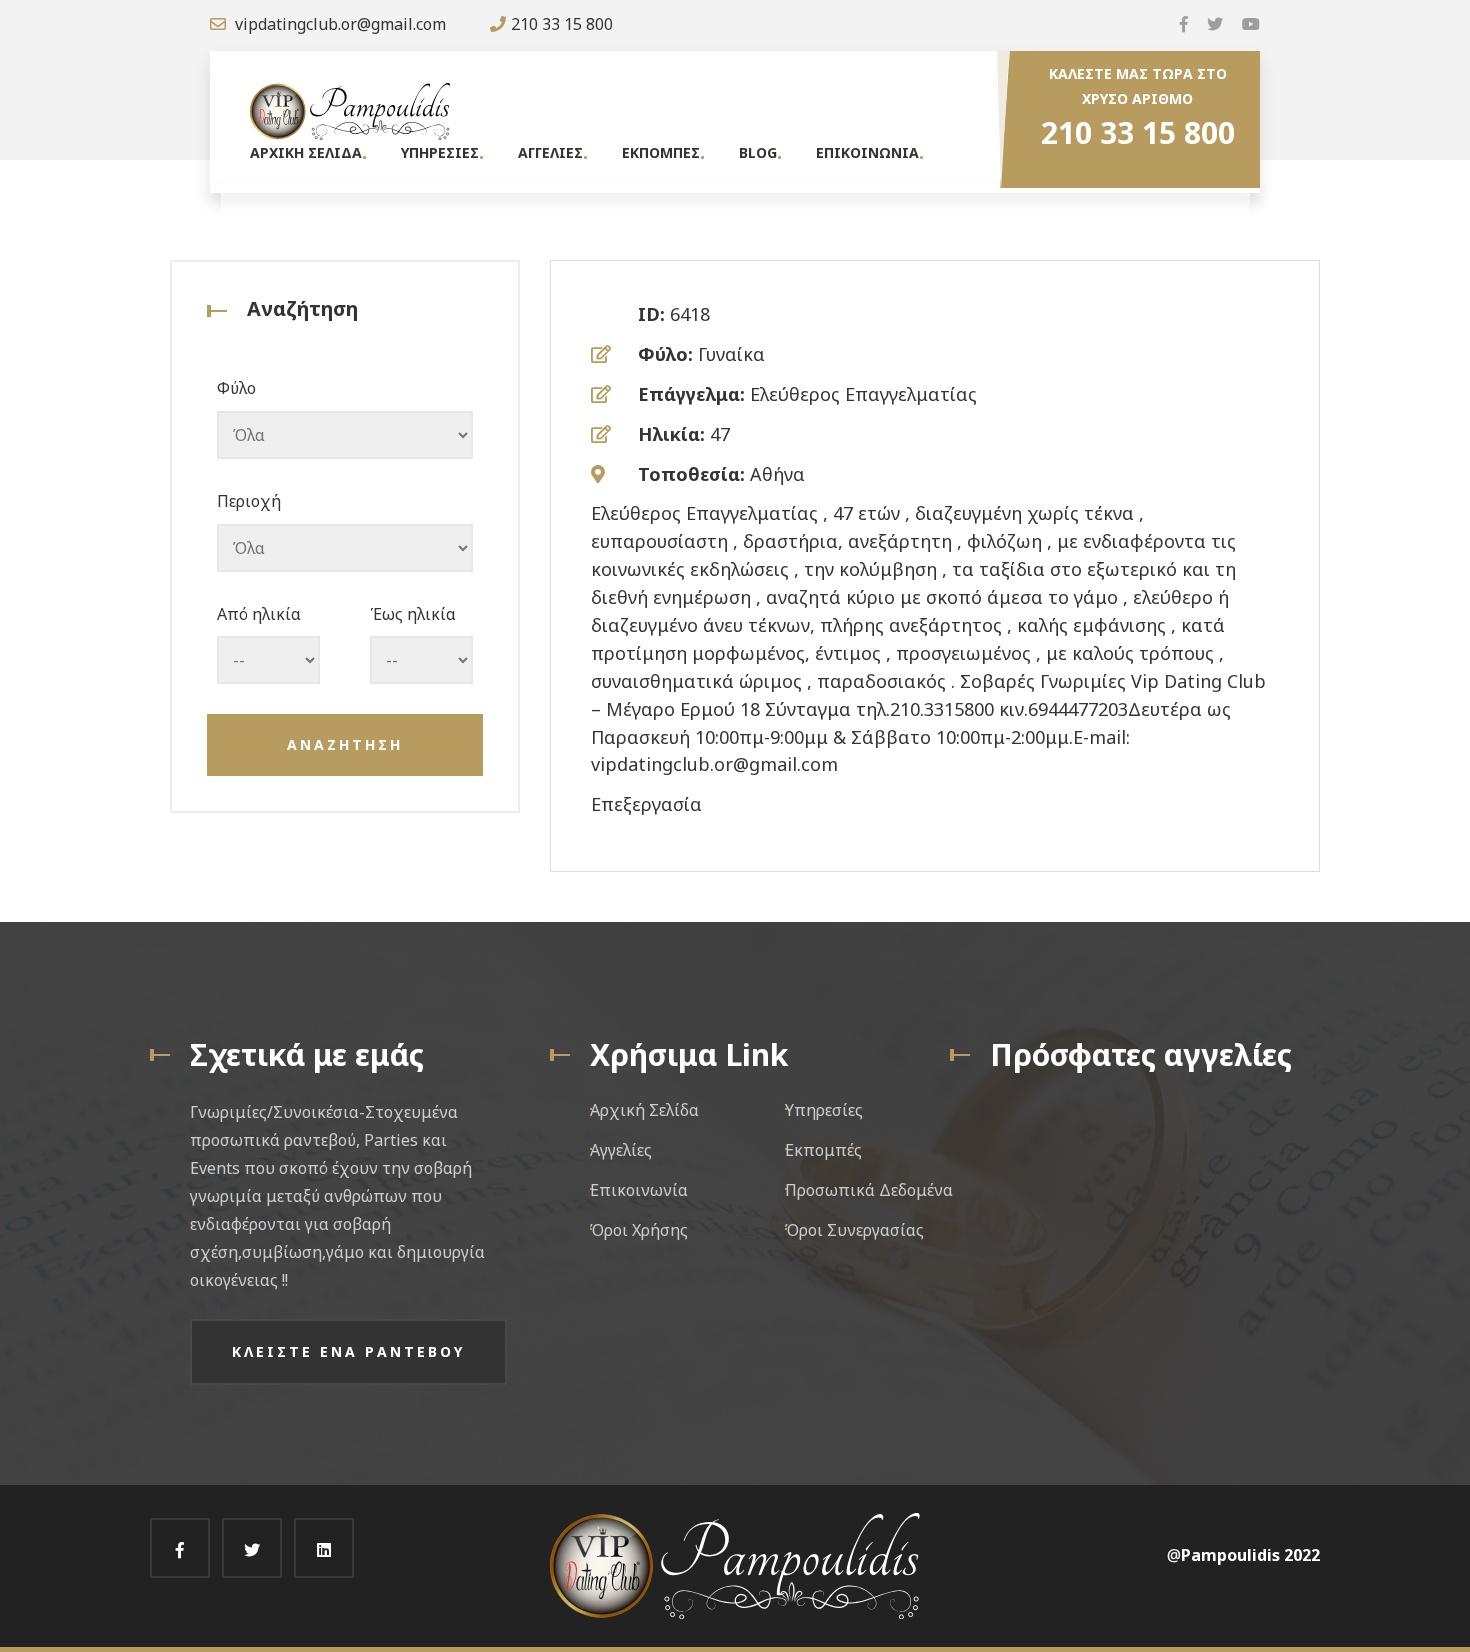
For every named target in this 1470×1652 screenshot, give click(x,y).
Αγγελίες (621, 1150)
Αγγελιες (550, 152)
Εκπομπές (823, 1150)
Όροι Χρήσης (639, 1230)
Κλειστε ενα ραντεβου (348, 1351)
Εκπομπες (661, 152)
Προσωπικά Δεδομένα (869, 1190)
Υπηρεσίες (824, 1110)
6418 (690, 314)
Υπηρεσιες (440, 152)
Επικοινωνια (867, 152)
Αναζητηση (345, 744)
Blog (758, 152)
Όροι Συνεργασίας (854, 1230)
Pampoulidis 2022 (1250, 1555)
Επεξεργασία (646, 804)
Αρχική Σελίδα (644, 1110)
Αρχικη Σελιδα (306, 152)
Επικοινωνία (639, 1190)
